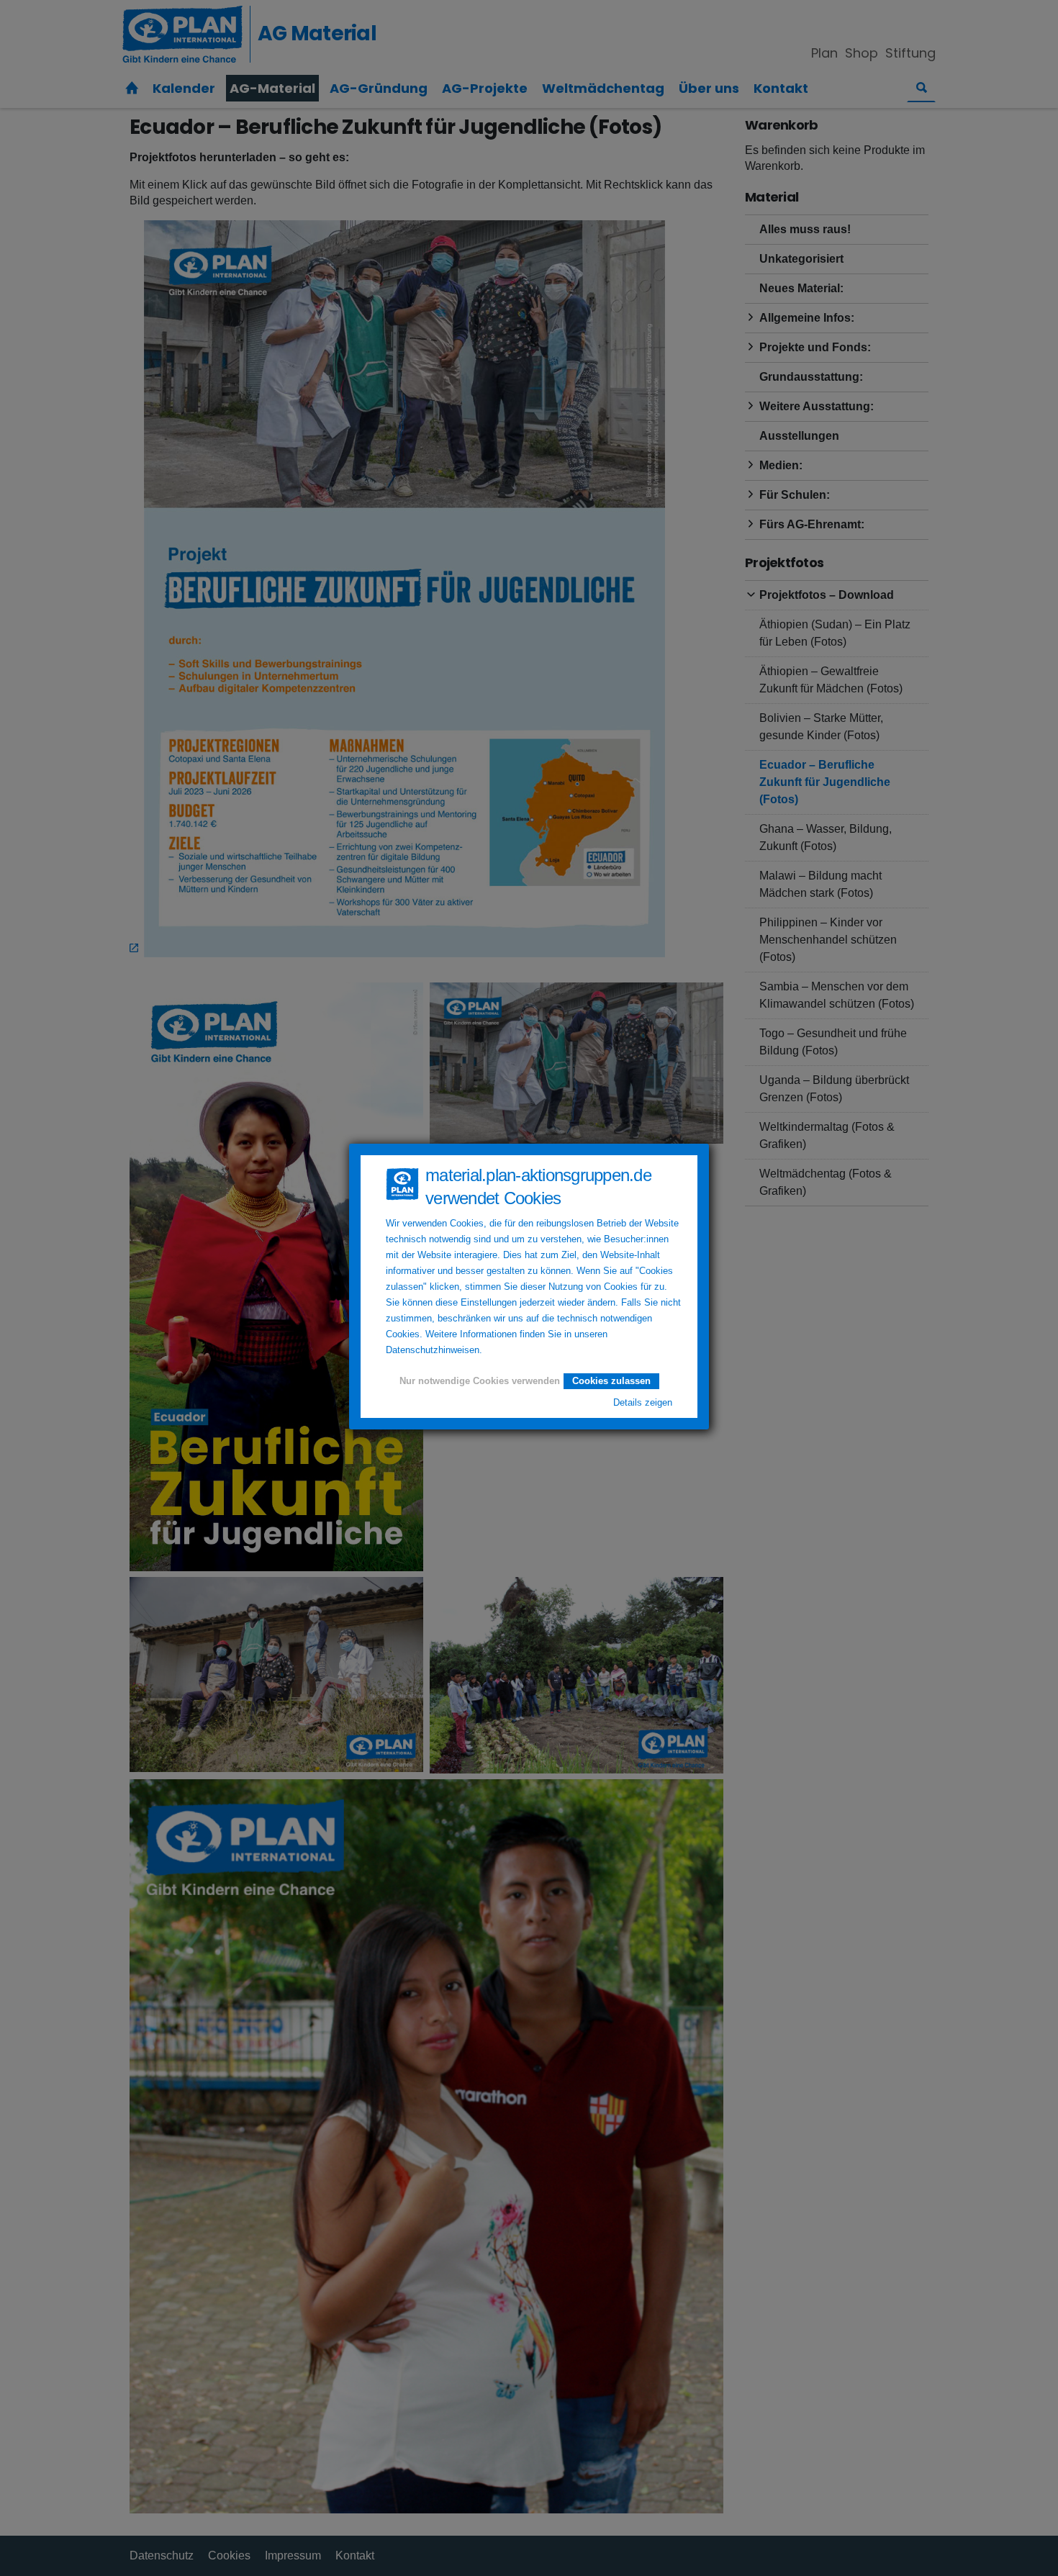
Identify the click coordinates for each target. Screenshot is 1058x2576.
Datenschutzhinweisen (433, 1350)
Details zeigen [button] (643, 1403)
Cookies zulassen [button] (611, 1381)
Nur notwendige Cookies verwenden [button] (480, 1381)
